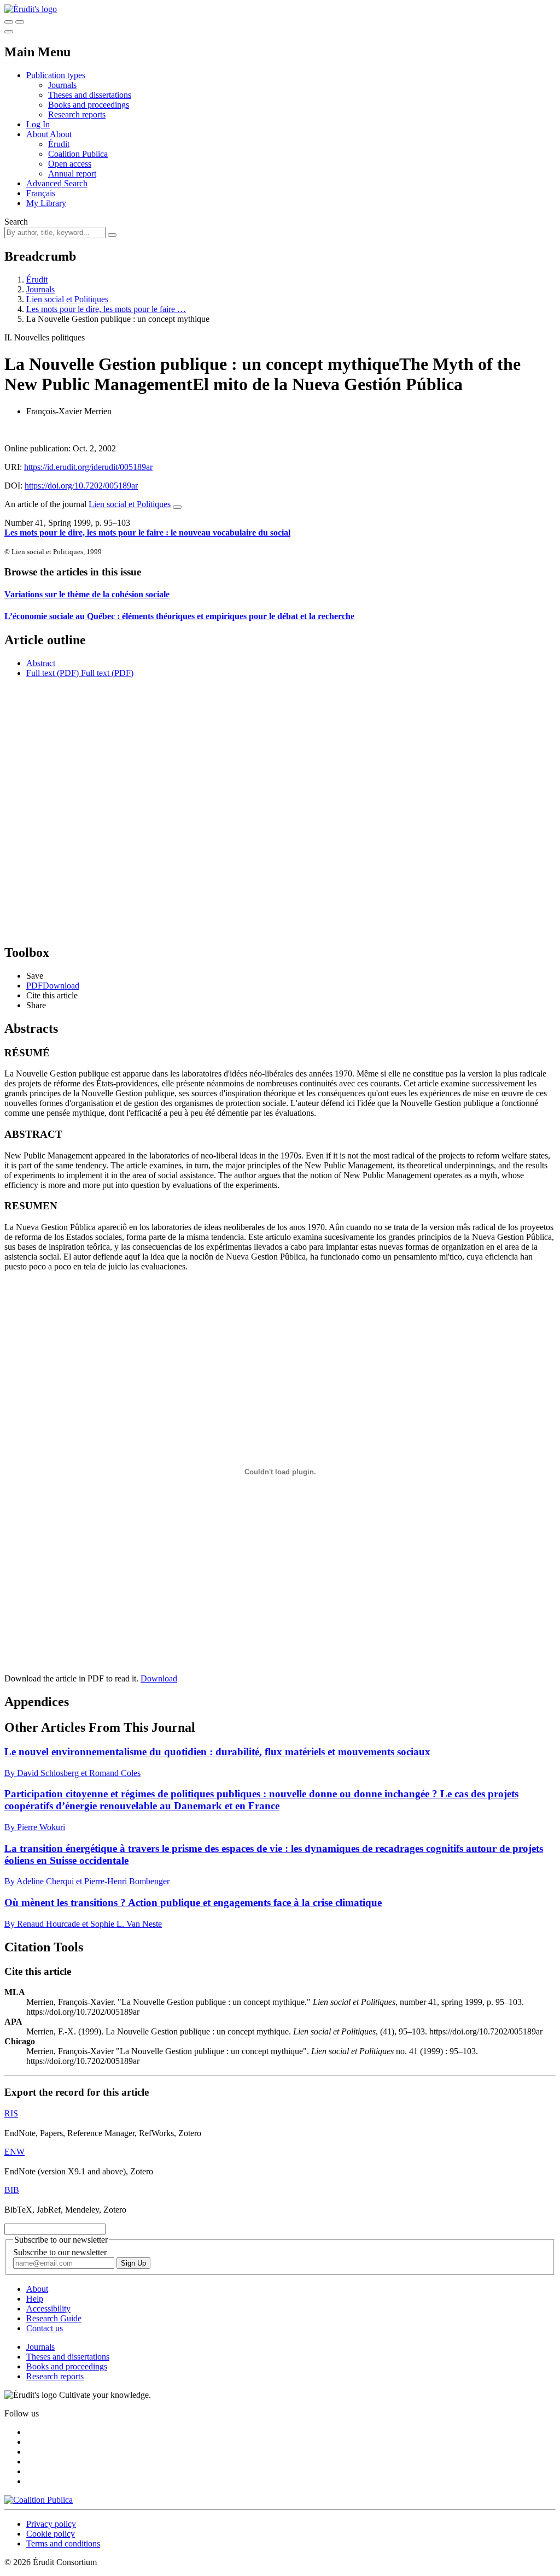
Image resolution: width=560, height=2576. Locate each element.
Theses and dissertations (90, 95)
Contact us (45, 2328)
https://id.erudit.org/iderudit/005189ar (88, 467)
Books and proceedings (89, 105)
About (61, 134)
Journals (62, 85)
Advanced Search (57, 183)
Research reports (77, 114)
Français (41, 193)
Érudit (59, 144)
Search (16, 222)
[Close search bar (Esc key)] (20, 22)
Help (35, 2299)
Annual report (72, 174)
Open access (70, 164)
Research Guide (54, 2318)
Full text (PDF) (52, 673)
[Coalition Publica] (39, 2500)
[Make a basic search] (9, 22)
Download (159, 1678)
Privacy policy (51, 2524)
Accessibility (48, 2309)
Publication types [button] (56, 75)
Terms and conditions (63, 2543)
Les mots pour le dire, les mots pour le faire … (106, 309)
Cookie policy (51, 2534)
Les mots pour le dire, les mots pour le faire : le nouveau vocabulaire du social (147, 533)
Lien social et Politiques (67, 299)
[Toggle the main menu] (9, 32)
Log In (38, 124)
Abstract (41, 663)
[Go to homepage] (31, 9)
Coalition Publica (78, 154)
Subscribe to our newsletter (60, 2252)
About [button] (38, 134)
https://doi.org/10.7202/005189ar (81, 486)
